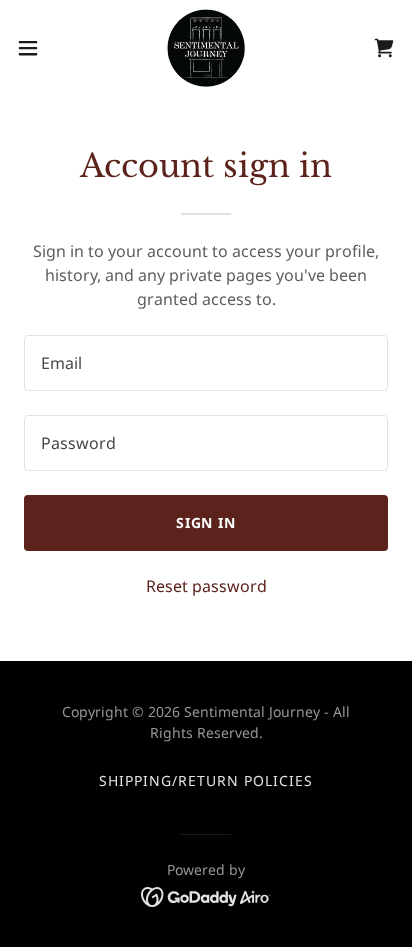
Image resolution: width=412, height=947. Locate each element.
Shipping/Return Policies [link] (206, 780)
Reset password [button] (206, 586)
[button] (37, 48)
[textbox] (206, 363)
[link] (206, 48)
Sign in (206, 522)
